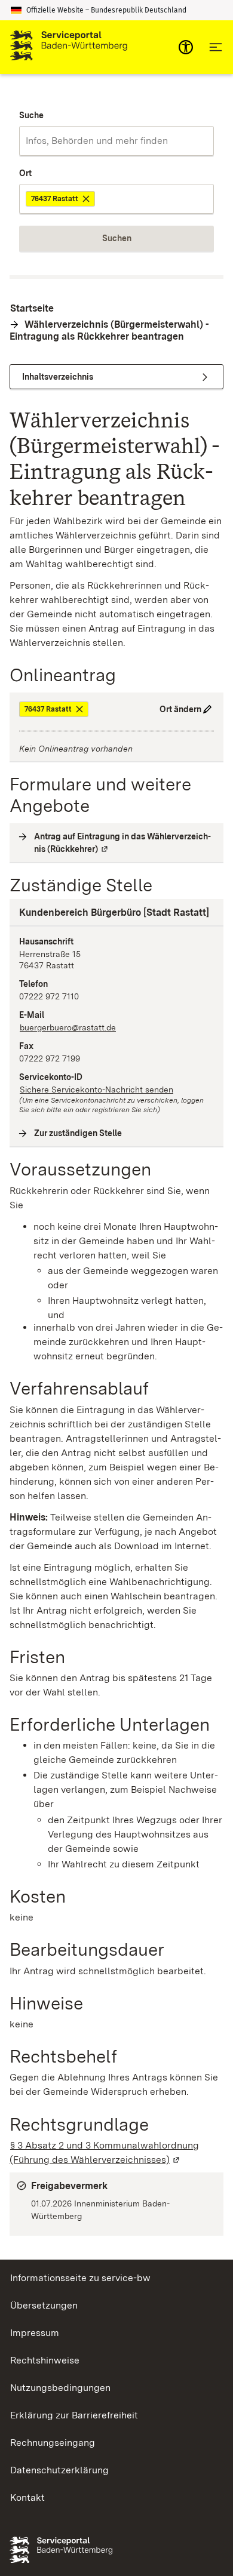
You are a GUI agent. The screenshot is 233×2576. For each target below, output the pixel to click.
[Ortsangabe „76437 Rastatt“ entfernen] (87, 199)
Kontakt (27, 2497)
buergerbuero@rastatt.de (68, 1027)
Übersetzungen (44, 2305)
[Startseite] (69, 47)
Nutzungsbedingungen (60, 2388)
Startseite (32, 308)
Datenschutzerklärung (59, 2470)
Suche (31, 115)
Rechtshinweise (45, 2360)
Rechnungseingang (53, 2443)
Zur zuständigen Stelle (78, 1133)
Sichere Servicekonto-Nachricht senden (96, 1090)
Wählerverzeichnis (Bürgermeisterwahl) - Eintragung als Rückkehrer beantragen (109, 330)
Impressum (35, 2333)
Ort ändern (180, 709)
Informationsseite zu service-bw (80, 2278)
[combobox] (116, 141)
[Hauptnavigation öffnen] (216, 47)
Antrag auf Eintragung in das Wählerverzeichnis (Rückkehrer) (124, 843)
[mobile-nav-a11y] (186, 47)
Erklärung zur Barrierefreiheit (74, 2415)
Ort (25, 173)
